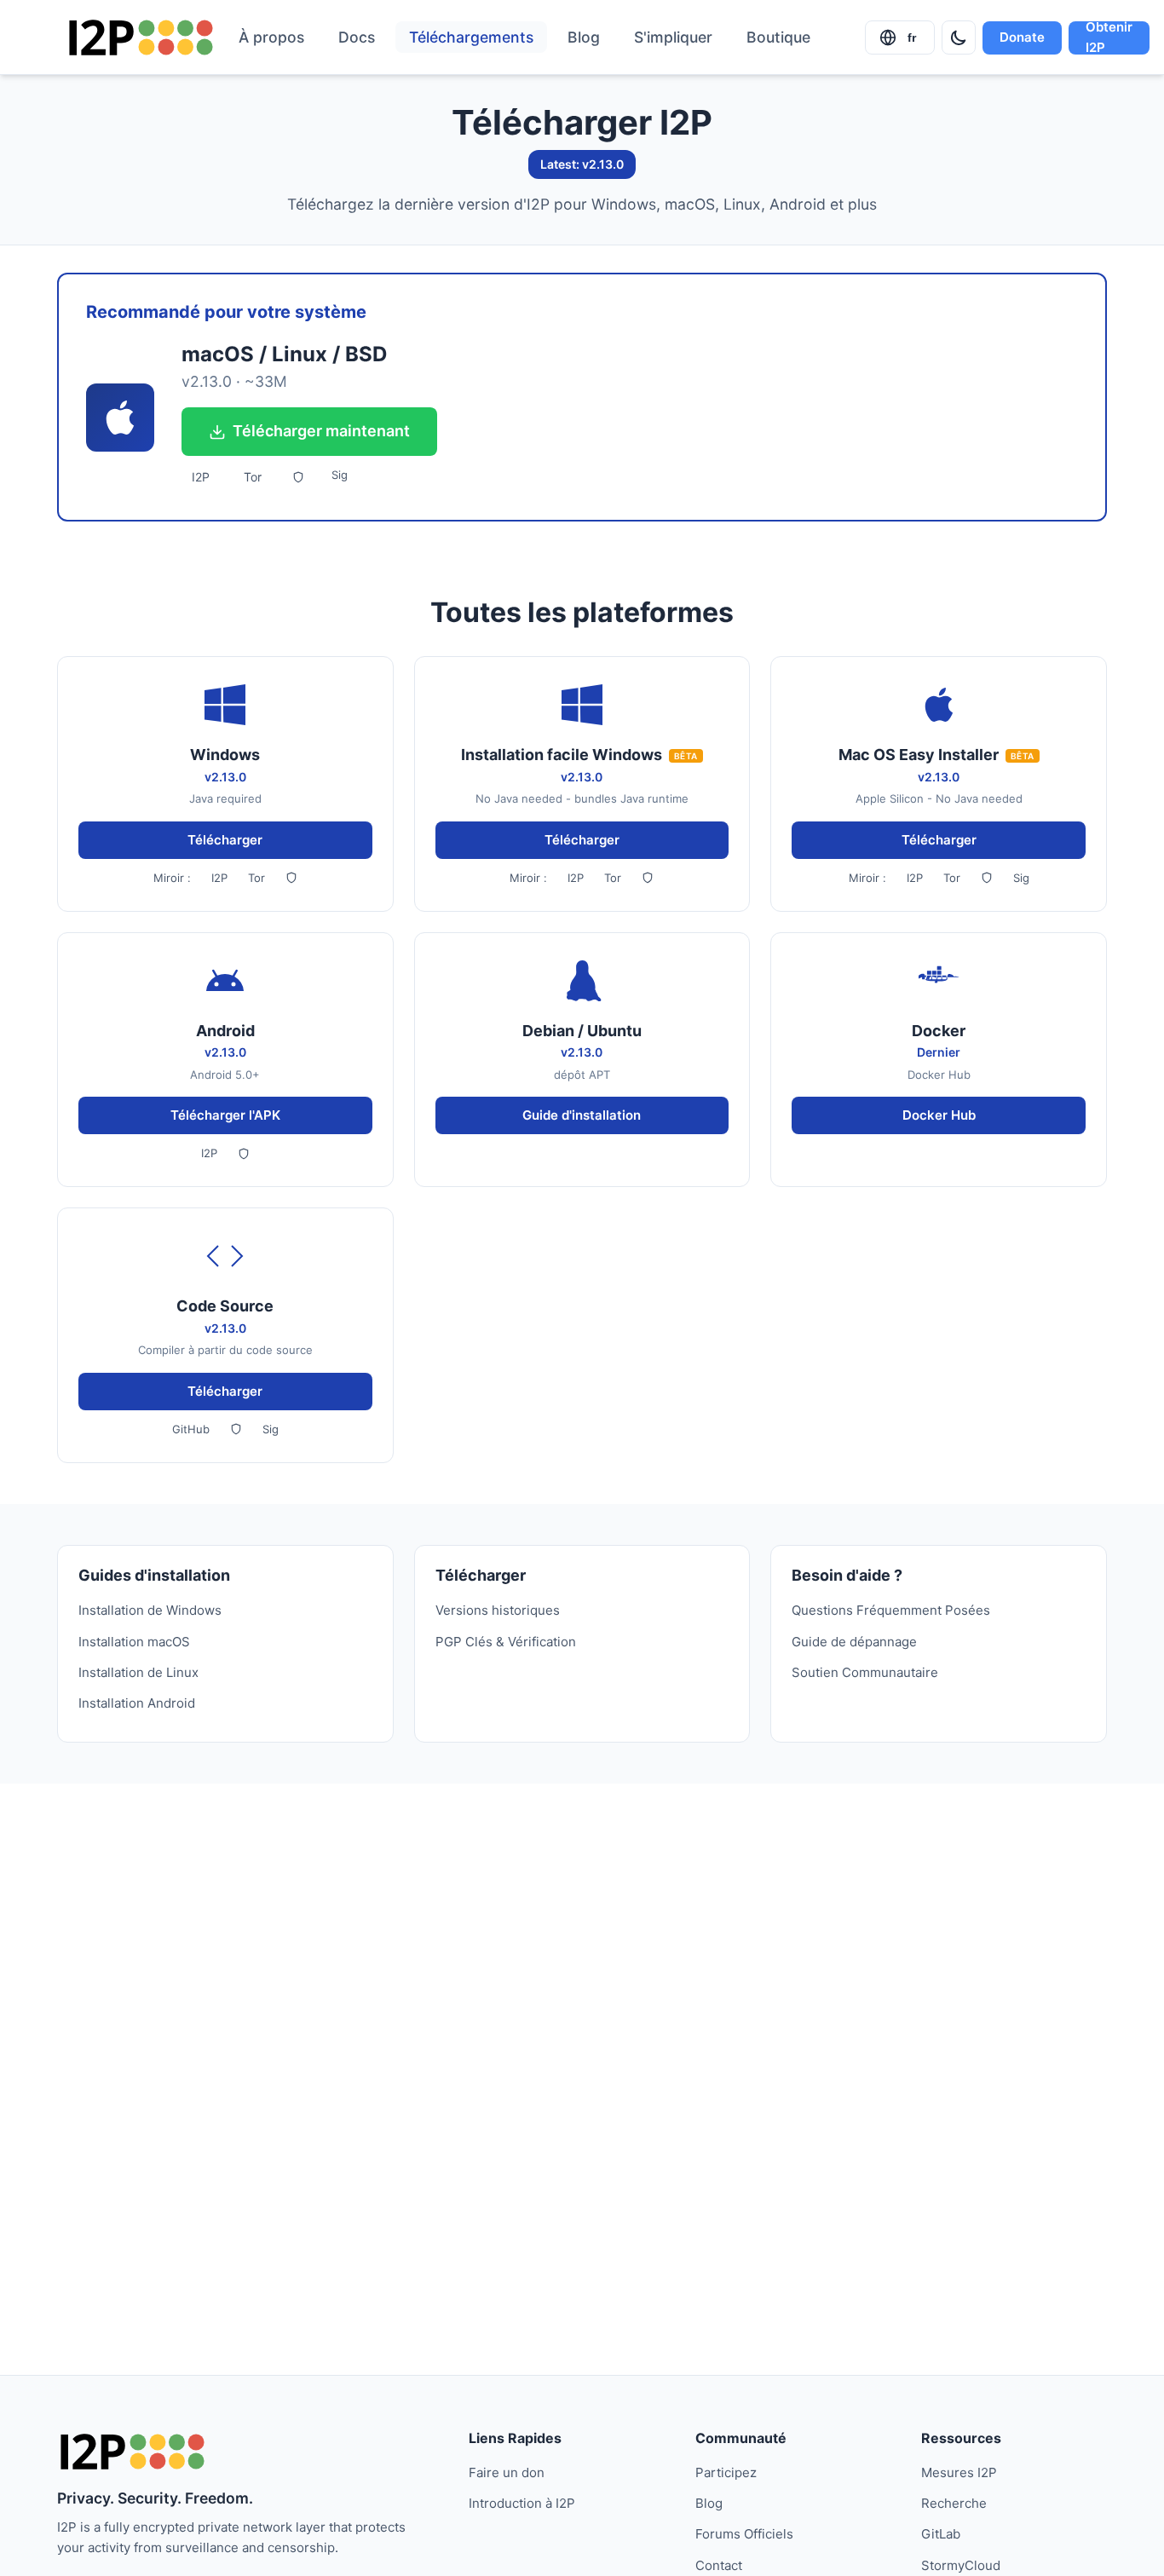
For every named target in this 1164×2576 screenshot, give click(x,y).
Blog (584, 37)
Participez (726, 2472)
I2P (201, 477)
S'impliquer (673, 37)
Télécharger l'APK (225, 1115)
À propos (271, 37)
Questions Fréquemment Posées (891, 1610)
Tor (253, 477)
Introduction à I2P (522, 2503)
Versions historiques (498, 1610)
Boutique (778, 37)
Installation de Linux (138, 1672)
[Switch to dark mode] (959, 37)
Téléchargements (471, 37)
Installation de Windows (150, 1610)
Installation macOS (134, 1642)
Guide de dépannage (854, 1642)
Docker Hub (939, 1115)
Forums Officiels (744, 2534)
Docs (357, 37)
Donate (1022, 37)
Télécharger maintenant (321, 431)
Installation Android (137, 1703)
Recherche (954, 2503)
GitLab (941, 2534)
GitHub (191, 1429)
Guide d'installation (582, 1115)
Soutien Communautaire (865, 1672)
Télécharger (225, 840)
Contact (719, 2565)
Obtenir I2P (1109, 38)
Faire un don (507, 2472)
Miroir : (172, 878)
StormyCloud (961, 2565)
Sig (340, 475)
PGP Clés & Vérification (506, 1642)
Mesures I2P (959, 2472)
